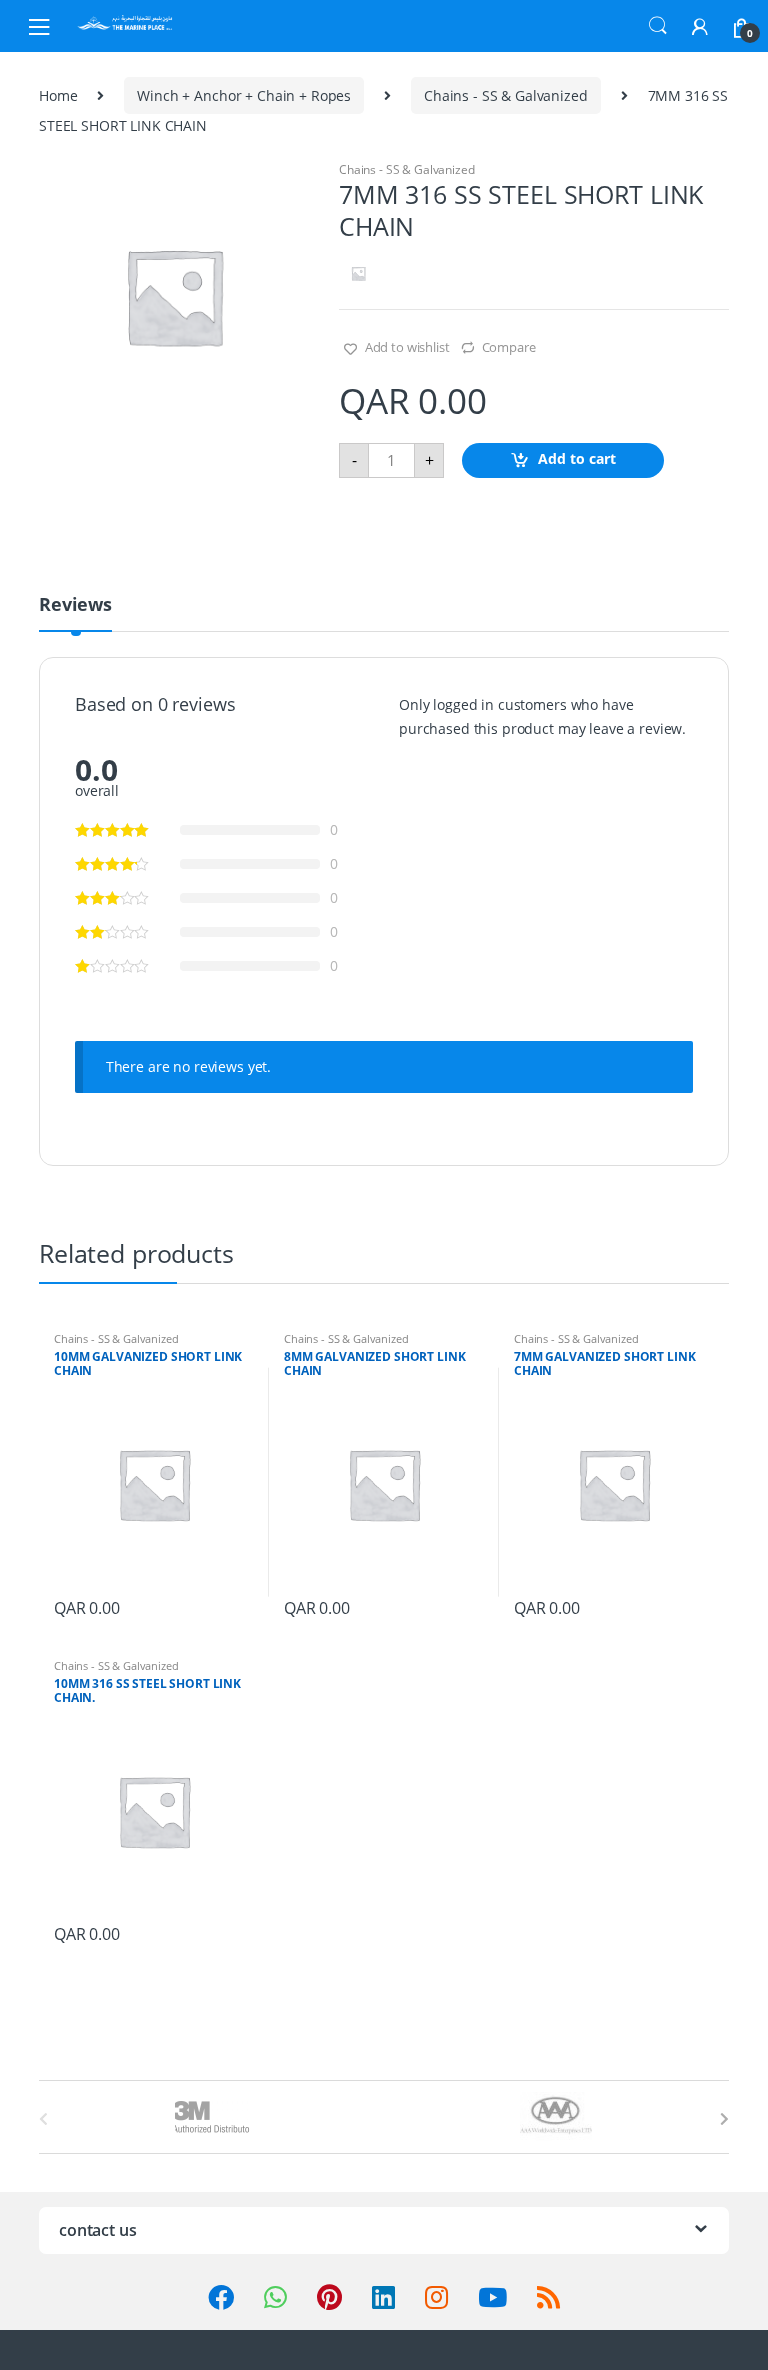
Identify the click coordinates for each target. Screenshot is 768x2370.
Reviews (75, 605)
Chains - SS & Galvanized (506, 95)
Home (58, 95)
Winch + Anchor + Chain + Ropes (244, 95)
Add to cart (577, 458)
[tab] (75, 613)
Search (658, 26)
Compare (509, 347)
